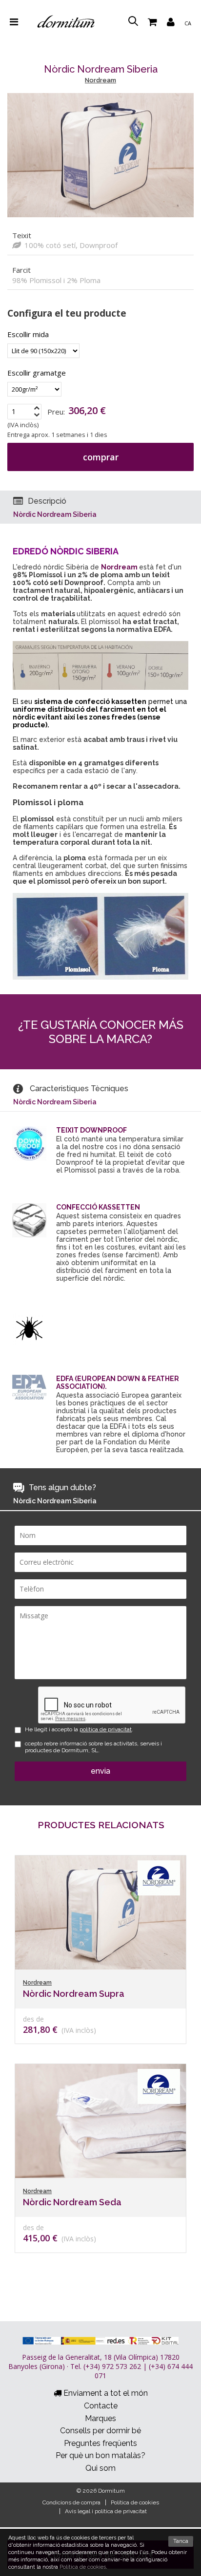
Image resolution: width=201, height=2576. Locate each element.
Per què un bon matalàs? (100, 2455)
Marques (100, 2418)
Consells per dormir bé (100, 2431)
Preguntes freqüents (100, 2443)
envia (100, 1771)
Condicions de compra (71, 2502)
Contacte (101, 2406)
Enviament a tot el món (105, 2393)
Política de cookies (135, 2502)
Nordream (100, 80)
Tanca (181, 2541)
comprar (101, 457)
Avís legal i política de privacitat (106, 2511)
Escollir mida (28, 334)
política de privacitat (106, 1729)
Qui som (100, 2468)
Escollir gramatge (37, 373)
